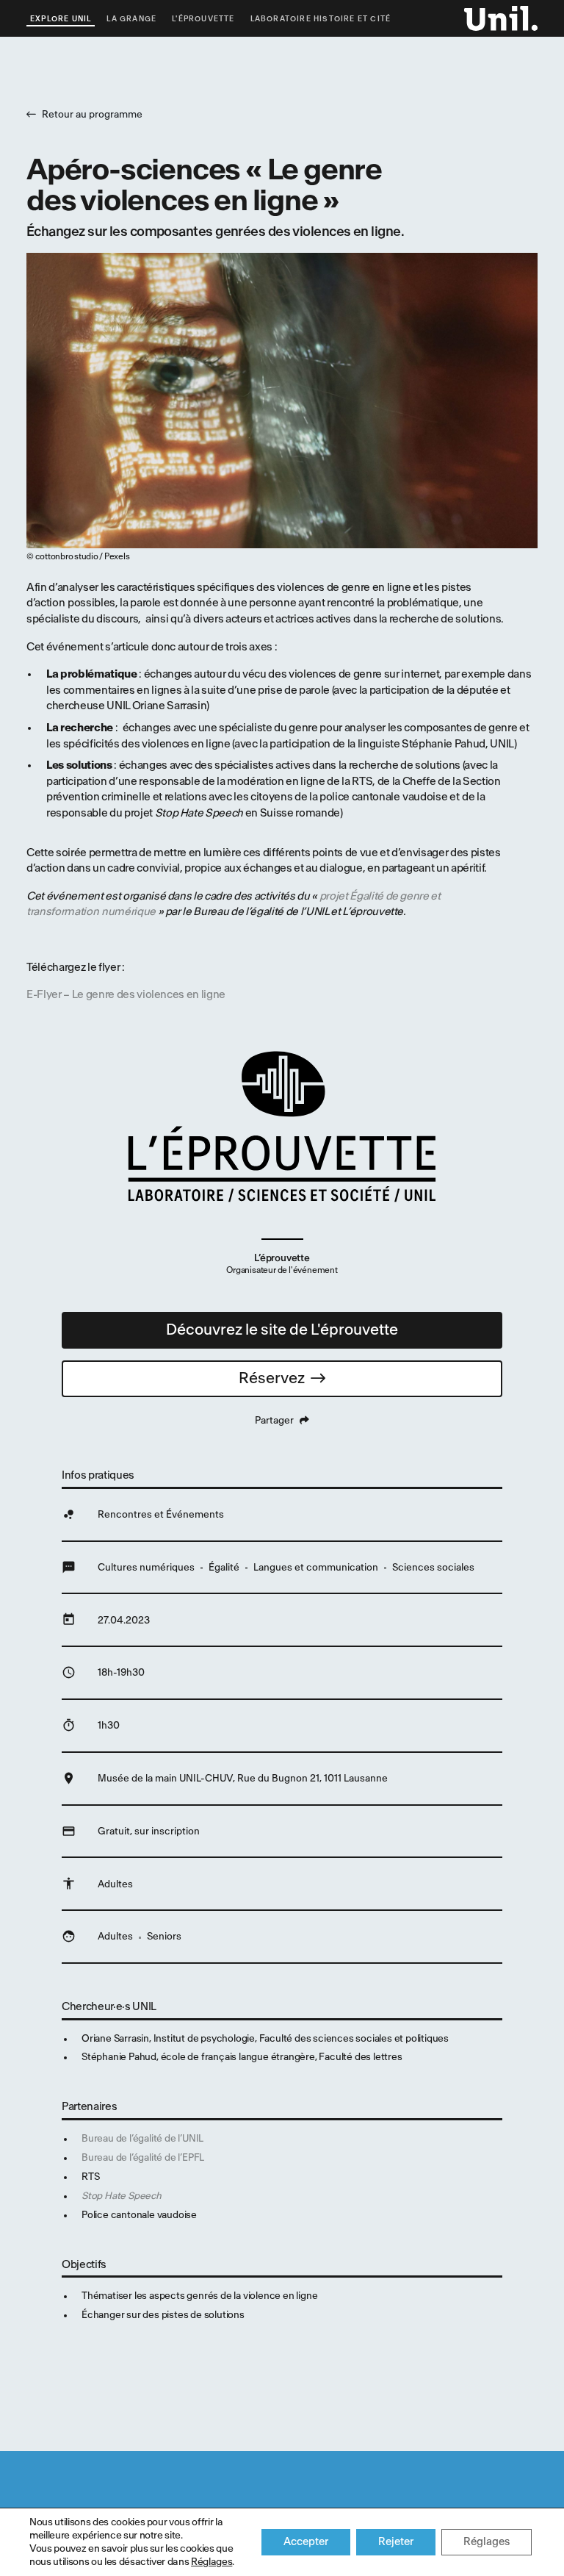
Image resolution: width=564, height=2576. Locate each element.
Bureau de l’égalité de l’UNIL (142, 2138)
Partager (274, 1420)
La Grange (131, 19)
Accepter (306, 2542)
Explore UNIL (61, 19)
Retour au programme (92, 114)
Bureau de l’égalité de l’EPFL (143, 2157)
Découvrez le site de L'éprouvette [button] (282, 1330)
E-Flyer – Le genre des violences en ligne (126, 995)
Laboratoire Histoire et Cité (321, 19)
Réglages (211, 2562)
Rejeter (396, 2542)
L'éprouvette (203, 19)
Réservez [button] (272, 1378)
